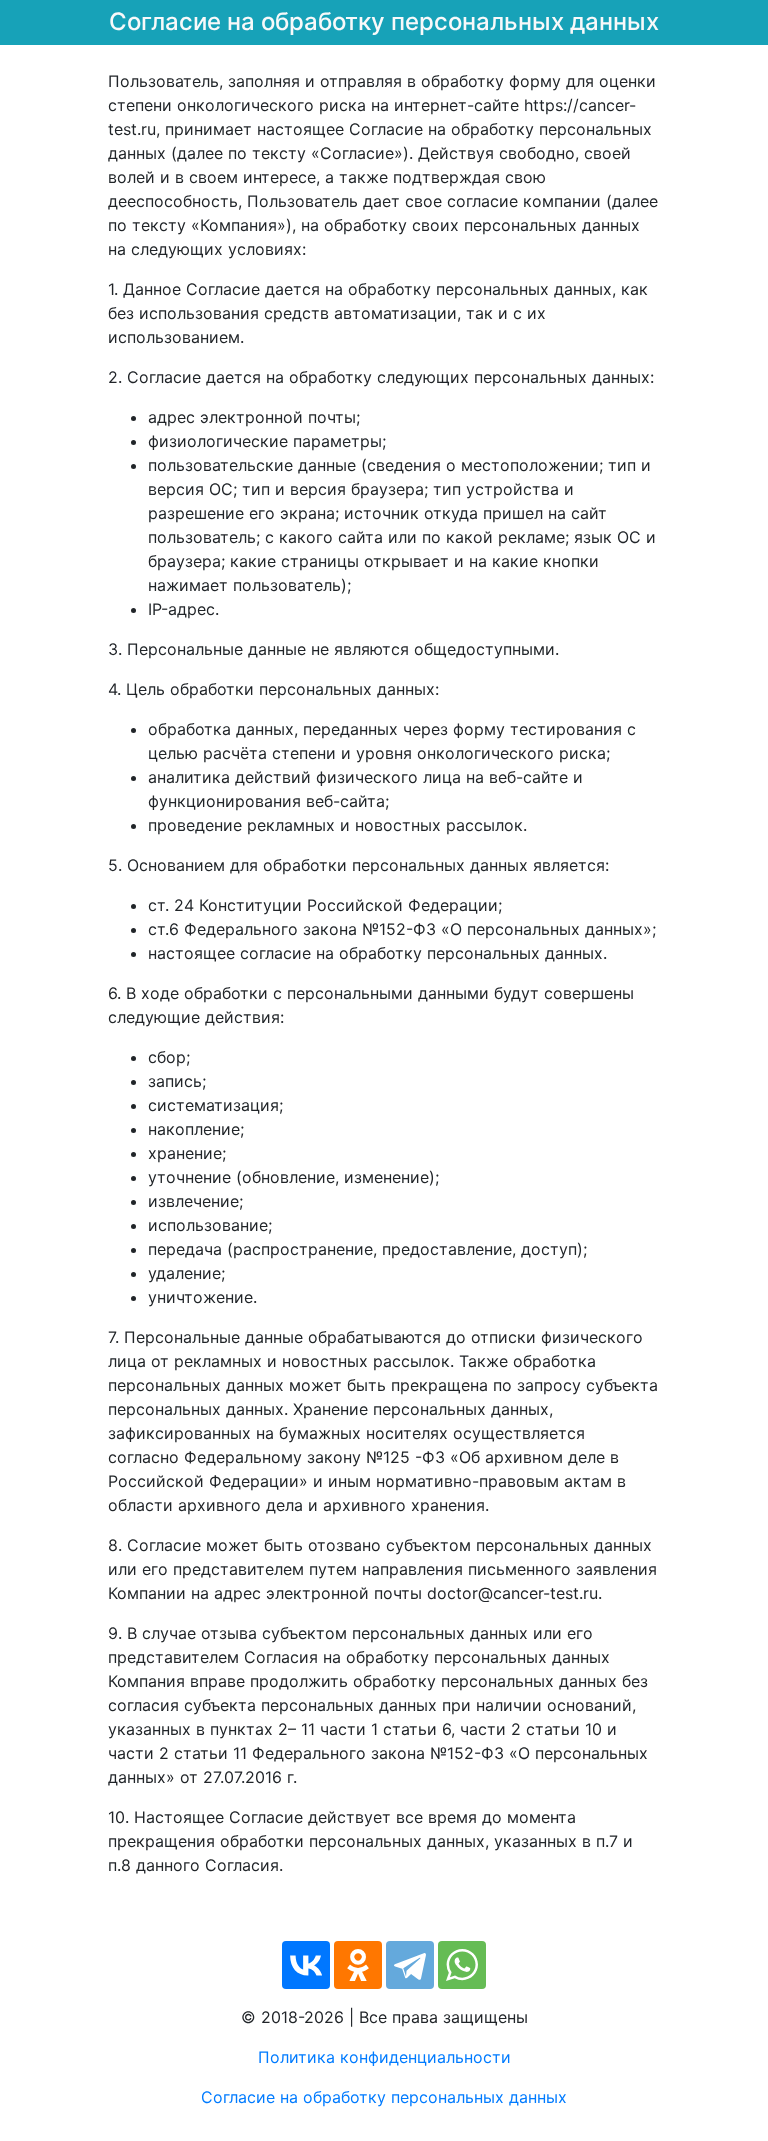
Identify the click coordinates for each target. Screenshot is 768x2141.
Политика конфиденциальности (384, 2057)
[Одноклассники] (358, 1965)
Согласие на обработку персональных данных (384, 2097)
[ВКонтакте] (306, 1965)
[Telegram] (410, 1965)
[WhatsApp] (462, 1965)
